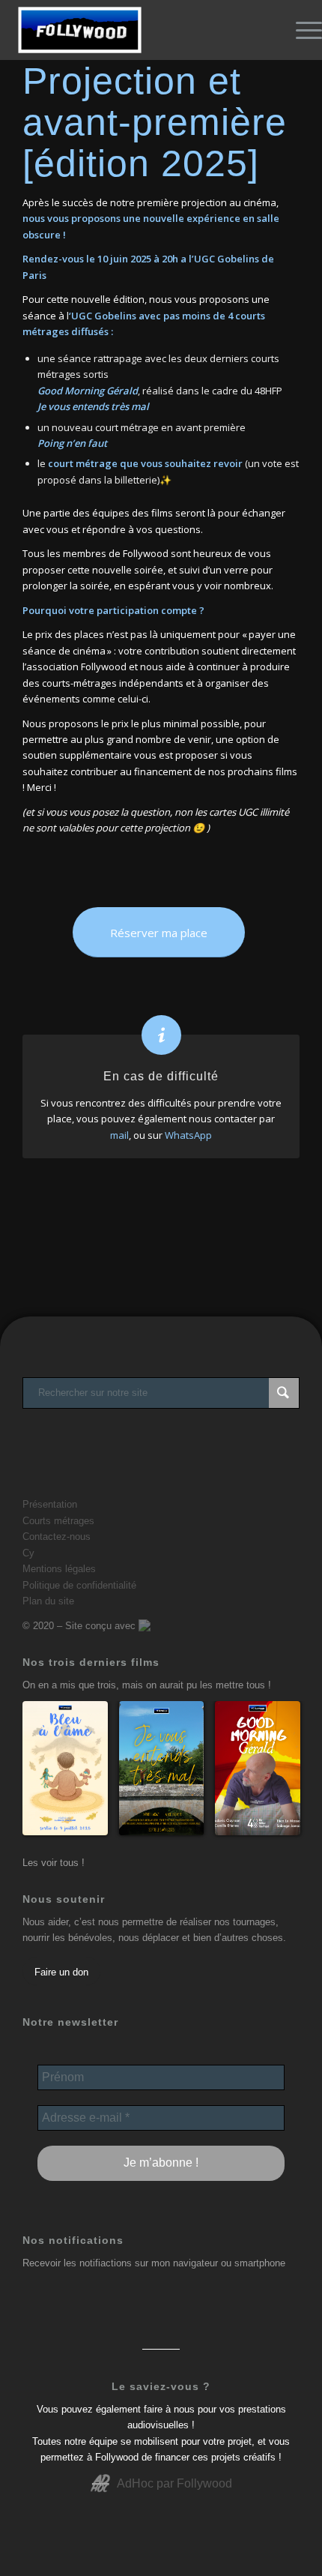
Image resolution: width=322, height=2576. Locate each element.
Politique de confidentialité (79, 1585)
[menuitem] (301, 30)
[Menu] (301, 30)
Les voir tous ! (54, 1863)
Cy (28, 1553)
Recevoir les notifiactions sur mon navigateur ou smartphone (154, 2263)
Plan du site (48, 1601)
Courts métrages (58, 1521)
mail (119, 1135)
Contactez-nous (57, 1537)
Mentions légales (59, 1569)
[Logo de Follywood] (129, 30)
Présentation (50, 1504)
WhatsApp (188, 1135)
